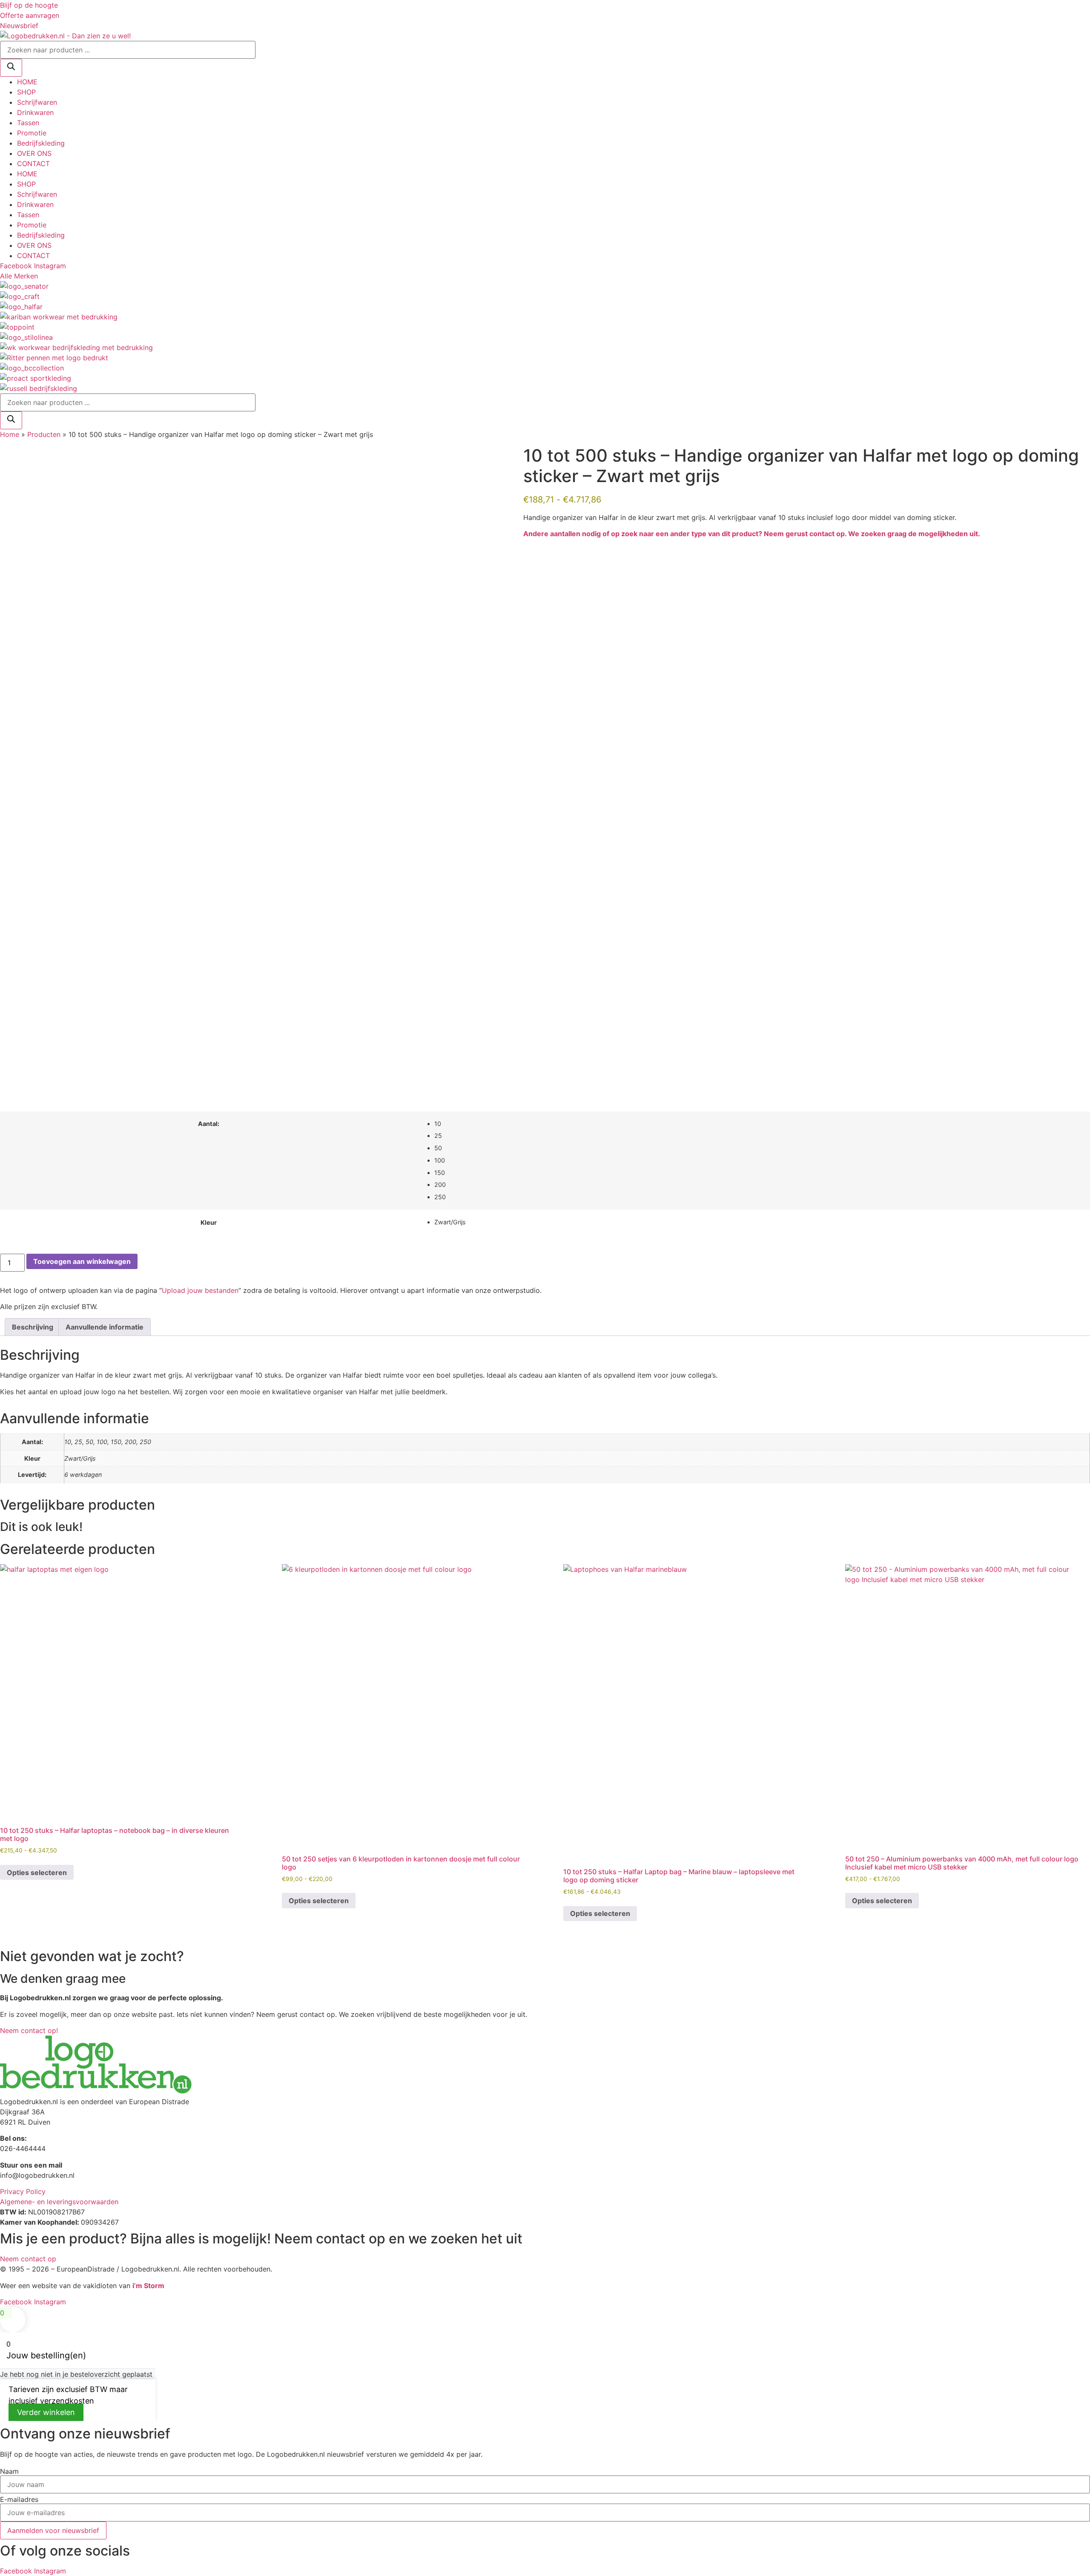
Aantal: (209, 1124)
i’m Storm (148, 2286)
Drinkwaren (35, 112)
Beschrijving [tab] (33, 1327)
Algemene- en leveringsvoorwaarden (59, 2202)
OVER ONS (34, 153)
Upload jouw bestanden (200, 1290)
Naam (9, 2471)
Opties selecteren (37, 1872)
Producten (44, 434)
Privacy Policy (23, 2191)
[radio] (759, 1124)
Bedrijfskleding (41, 143)
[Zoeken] (11, 68)
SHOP (26, 92)
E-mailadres (19, 2499)
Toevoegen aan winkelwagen (82, 1261)
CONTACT (33, 164)
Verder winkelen (46, 2412)
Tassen (28, 123)
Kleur (209, 1223)
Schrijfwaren (37, 102)
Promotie (32, 133)
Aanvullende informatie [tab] (105, 1327)
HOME (27, 82)
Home (10, 434)
